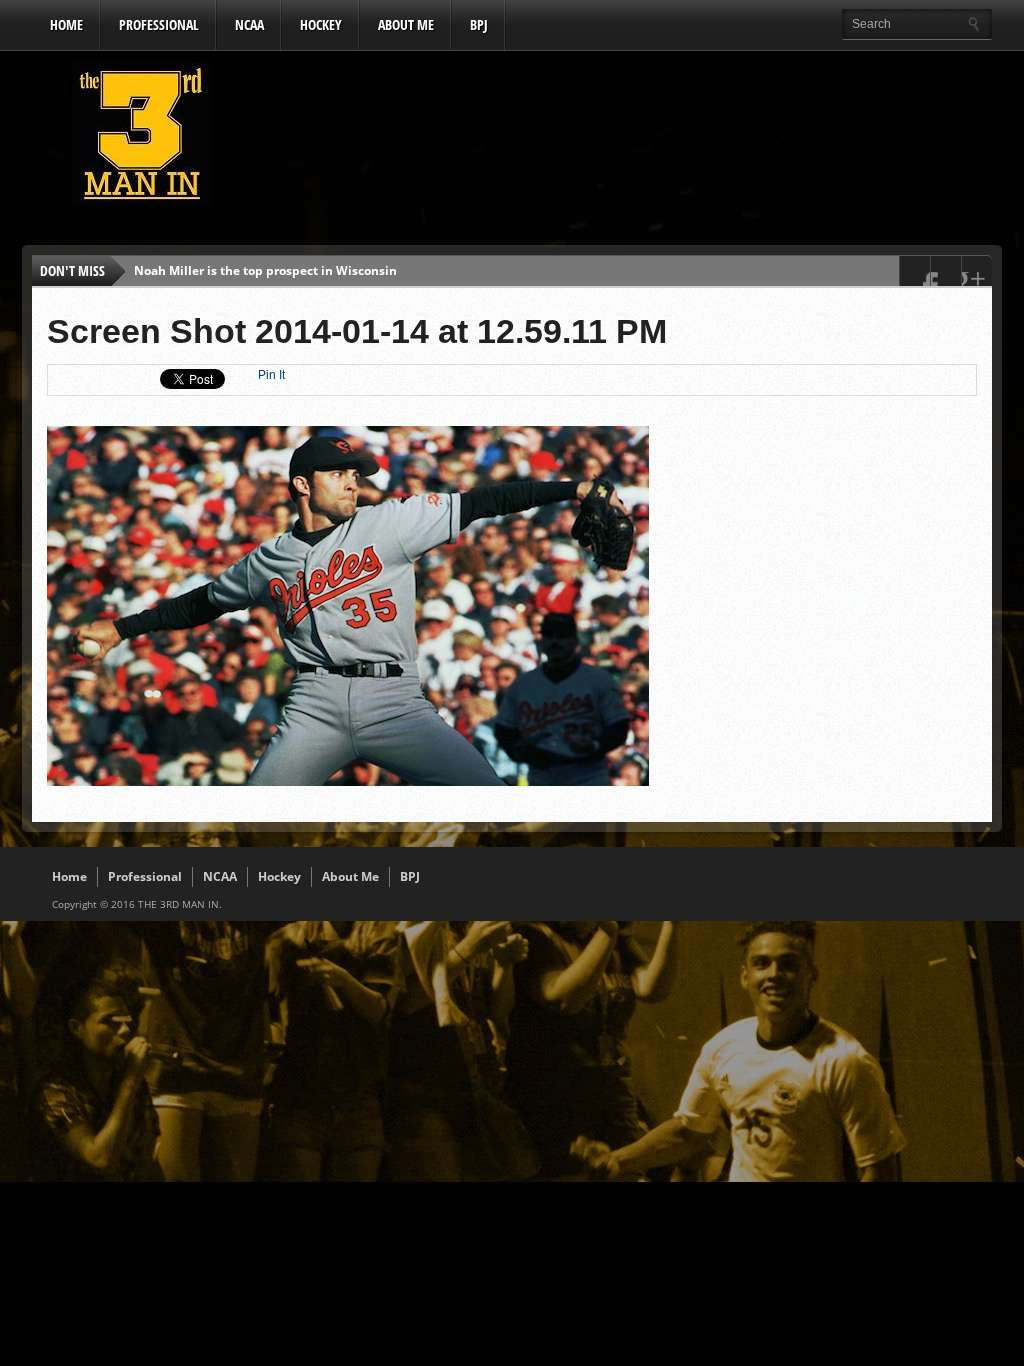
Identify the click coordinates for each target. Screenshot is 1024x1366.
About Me (406, 24)
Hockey (321, 24)
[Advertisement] (628, 139)
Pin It (271, 375)
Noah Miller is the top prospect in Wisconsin (265, 270)
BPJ (479, 24)
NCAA (249, 24)
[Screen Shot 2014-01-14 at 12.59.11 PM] (348, 781)
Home (66, 24)
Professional (159, 24)
